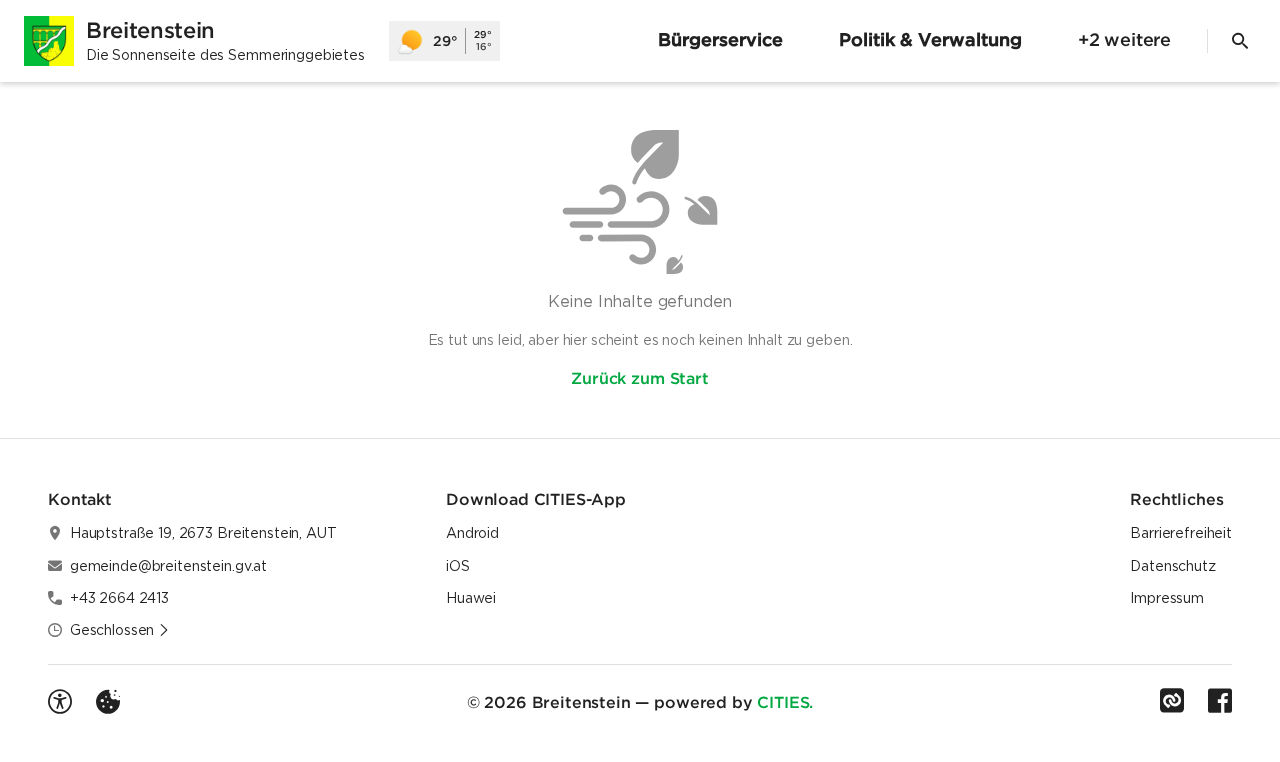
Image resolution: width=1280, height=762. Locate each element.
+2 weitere (1124, 39)
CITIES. (785, 702)
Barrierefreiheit (1181, 533)
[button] (120, 630)
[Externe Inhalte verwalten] (108, 702)
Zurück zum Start (639, 378)
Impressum (1167, 598)
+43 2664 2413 (119, 598)
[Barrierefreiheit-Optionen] (60, 702)
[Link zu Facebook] (1220, 701)
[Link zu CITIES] (1172, 701)
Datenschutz (1172, 566)
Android (472, 533)
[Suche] (1240, 41)
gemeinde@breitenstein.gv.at (168, 566)
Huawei (471, 598)
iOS (458, 566)
